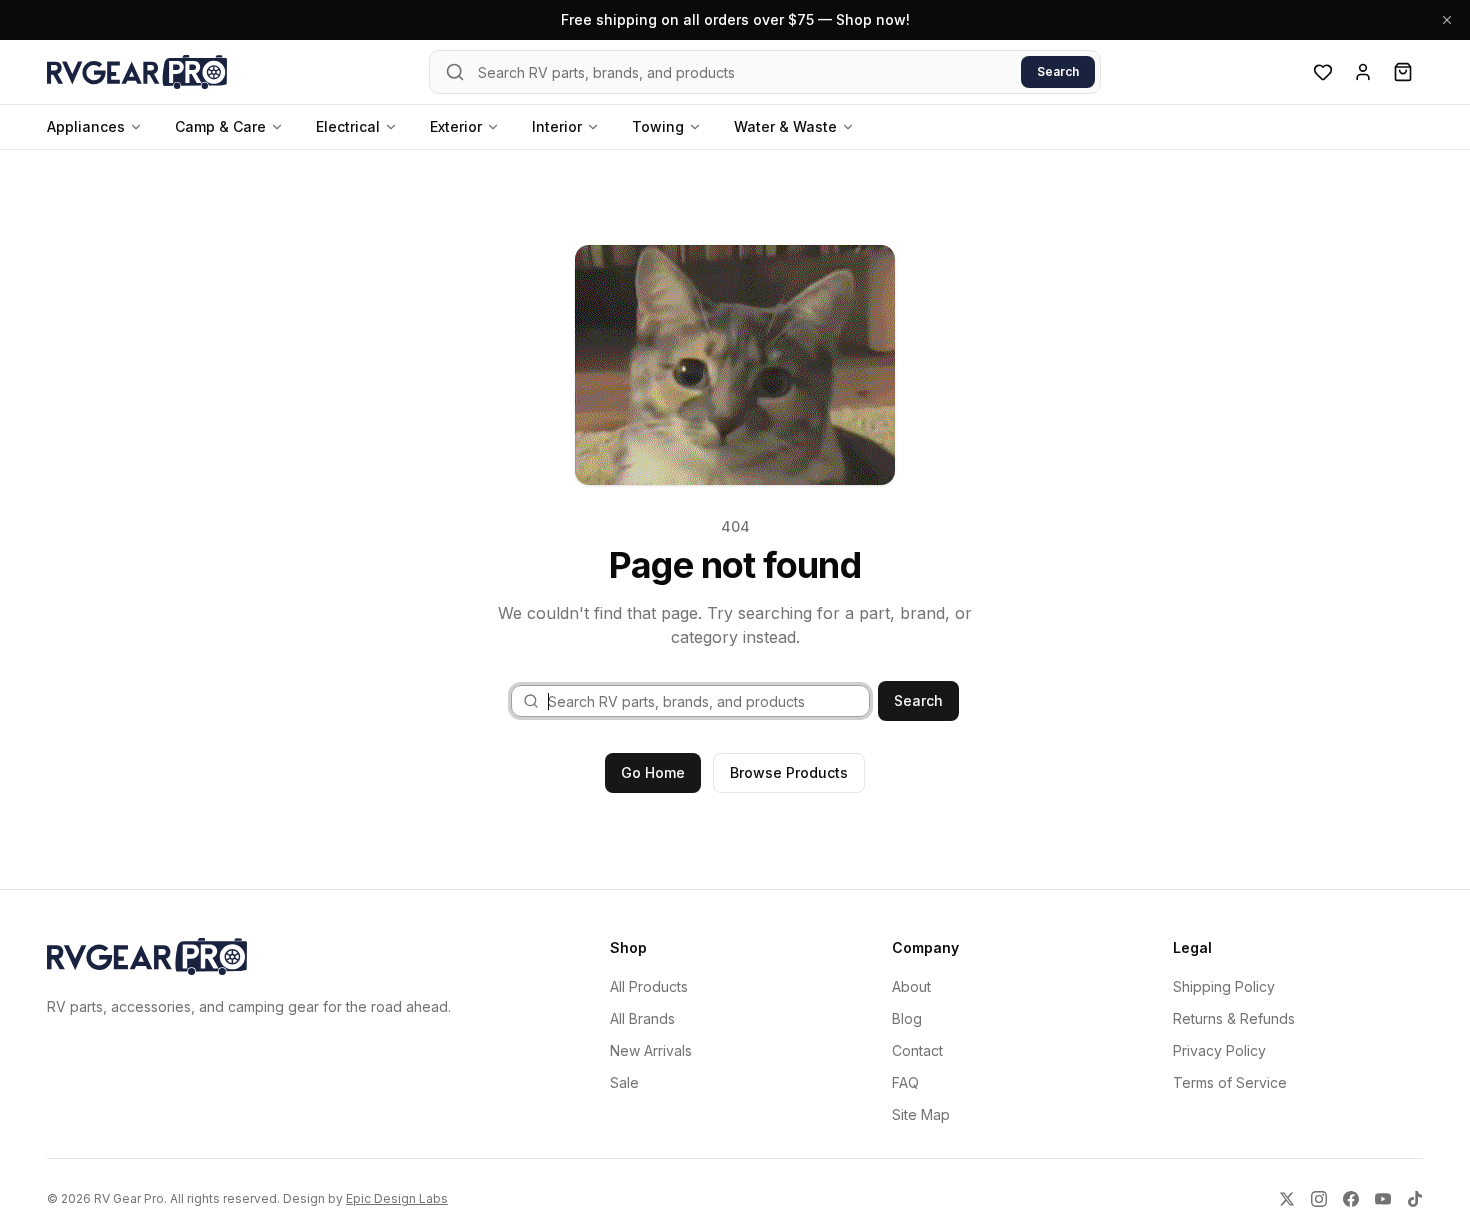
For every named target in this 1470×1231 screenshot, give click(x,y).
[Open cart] (1403, 72)
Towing (658, 126)
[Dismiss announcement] (1447, 20)
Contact (917, 1050)
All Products (649, 986)
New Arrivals (651, 1050)
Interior (557, 126)
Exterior (456, 126)
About (911, 986)
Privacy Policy (1219, 1050)
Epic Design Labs (397, 1198)
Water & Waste (785, 126)
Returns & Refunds (1234, 1018)
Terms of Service (1230, 1082)
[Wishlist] (1323, 72)
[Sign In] (1363, 72)
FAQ (905, 1082)
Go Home (653, 772)
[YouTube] (1383, 1199)
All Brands (642, 1018)
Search (1058, 71)
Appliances (86, 126)
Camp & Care (220, 126)
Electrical (348, 126)
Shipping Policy (1224, 986)
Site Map (921, 1114)
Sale (624, 1082)
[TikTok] (1415, 1199)
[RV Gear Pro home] (137, 72)
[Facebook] (1351, 1199)
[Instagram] (1319, 1199)
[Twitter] (1287, 1199)
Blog (907, 1018)
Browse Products (789, 772)
